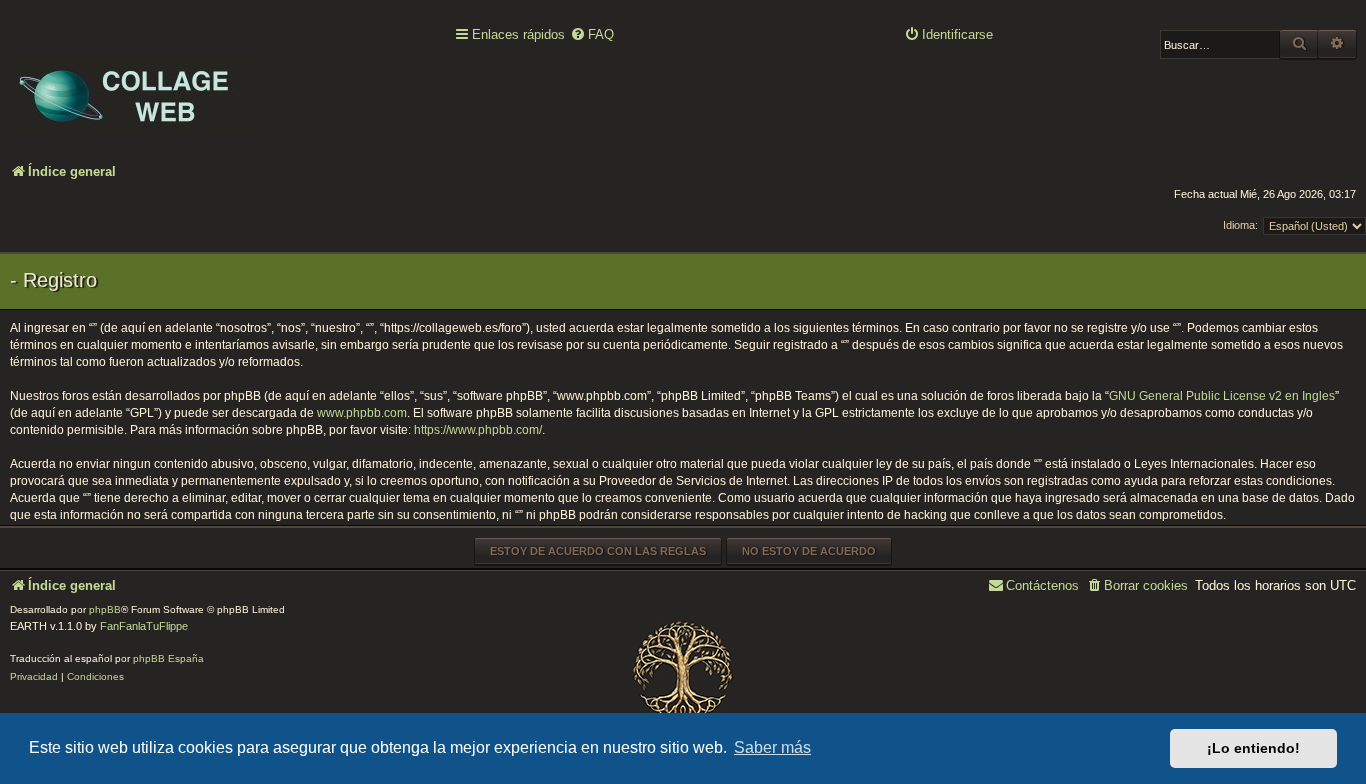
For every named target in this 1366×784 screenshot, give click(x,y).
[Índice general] (140, 81)
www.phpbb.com (362, 413)
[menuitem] (592, 35)
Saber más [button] (772, 747)
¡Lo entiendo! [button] (1253, 748)
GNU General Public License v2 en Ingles (1222, 396)
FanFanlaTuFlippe (144, 626)
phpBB (105, 609)
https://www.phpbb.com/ (478, 430)
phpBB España (168, 658)
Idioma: (1240, 225)
